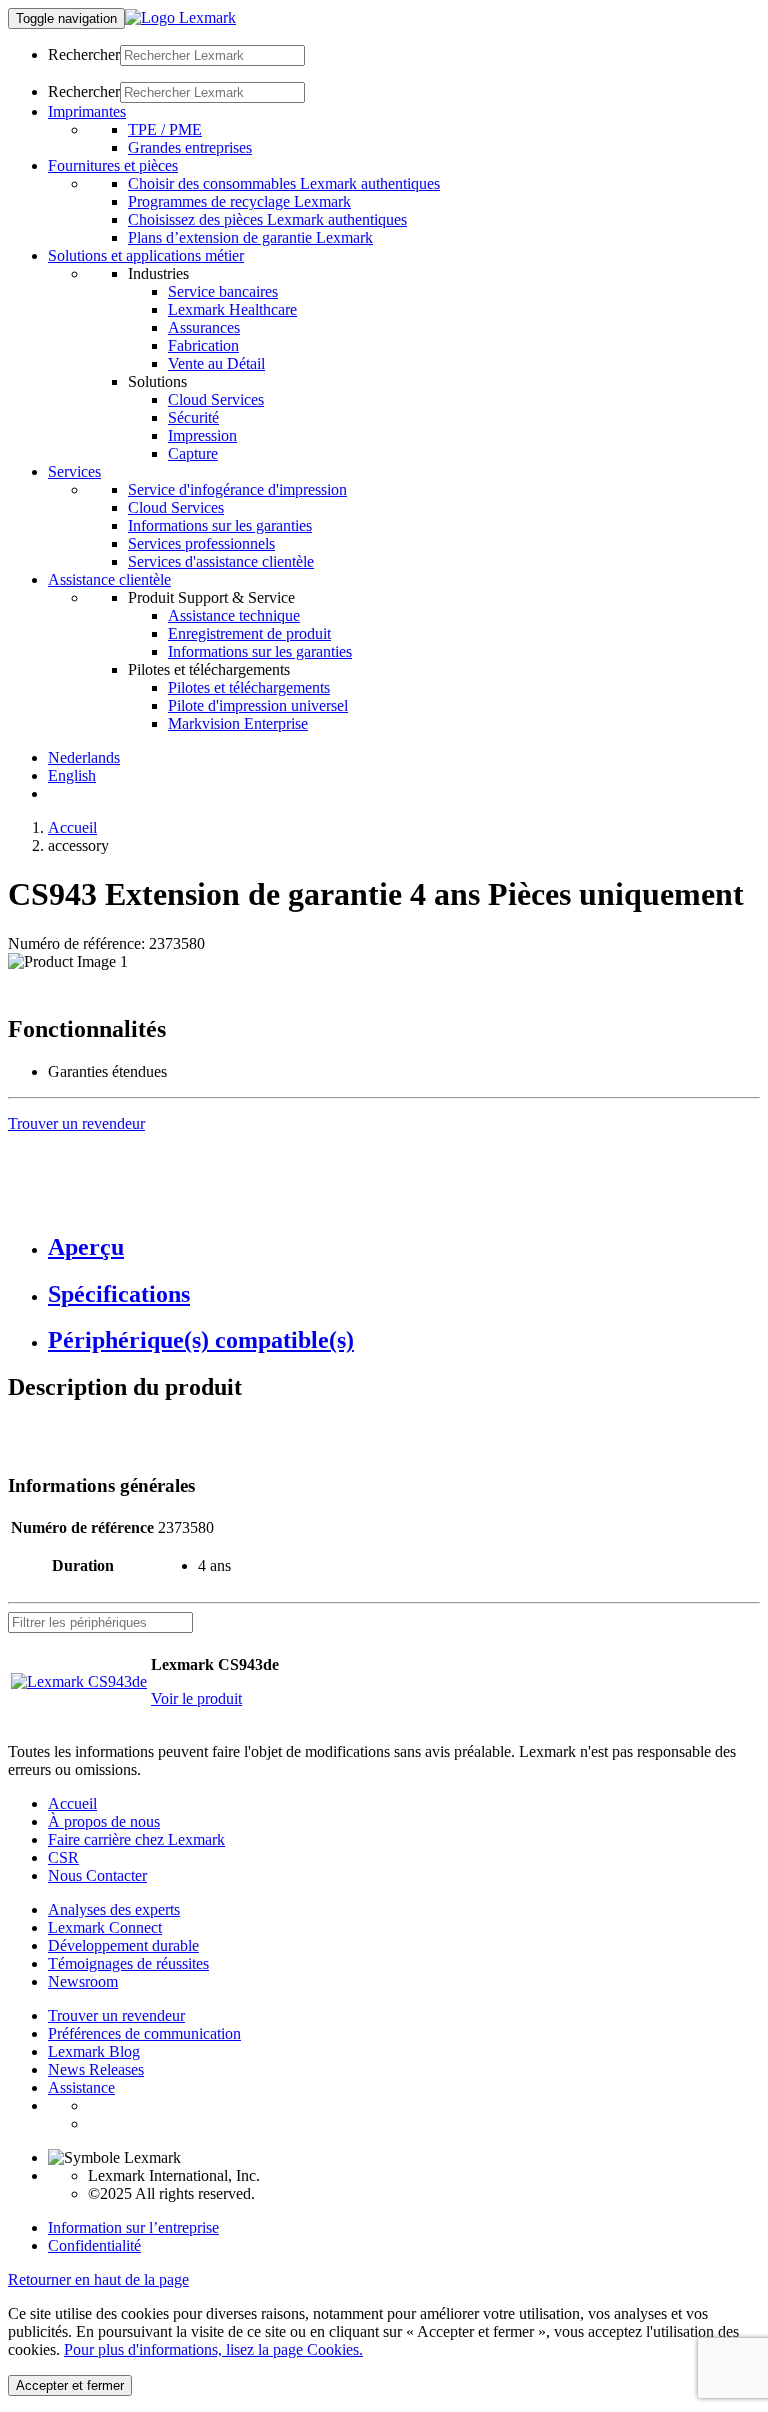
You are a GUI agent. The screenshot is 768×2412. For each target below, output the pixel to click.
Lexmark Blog (94, 2051)
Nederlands (84, 757)
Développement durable (123, 1945)
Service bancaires (223, 291)
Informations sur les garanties (220, 525)
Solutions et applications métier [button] (146, 255)
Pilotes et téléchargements (249, 687)
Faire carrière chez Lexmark (136, 1839)
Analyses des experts (114, 1909)
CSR (63, 1857)
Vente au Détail (216, 363)
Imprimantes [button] (87, 111)
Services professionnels (201, 543)
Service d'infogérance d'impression (237, 489)
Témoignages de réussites (128, 1963)
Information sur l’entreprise (133, 2227)
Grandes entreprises (190, 147)
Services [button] (74, 471)
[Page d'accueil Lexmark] (180, 17)
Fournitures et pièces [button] (113, 165)
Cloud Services (216, 399)
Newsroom (83, 1981)
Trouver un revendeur (116, 2015)
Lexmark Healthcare (232, 309)
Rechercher (84, 54)
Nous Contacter (97, 1875)
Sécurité (193, 417)
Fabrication (203, 345)
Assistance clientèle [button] (109, 579)
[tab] (404, 1247)
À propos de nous (104, 1821)
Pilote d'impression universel (258, 705)
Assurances (204, 327)
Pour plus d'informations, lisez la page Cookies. (213, 2349)
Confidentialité (94, 2245)
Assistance (81, 2087)
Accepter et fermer (70, 2385)
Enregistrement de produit (249, 633)
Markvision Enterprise (238, 723)
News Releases (96, 2069)
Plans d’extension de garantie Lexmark (250, 237)
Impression (202, 435)
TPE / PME (165, 129)
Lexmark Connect (105, 1927)
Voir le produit (196, 1698)
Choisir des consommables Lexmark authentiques (284, 183)
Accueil (72, 827)
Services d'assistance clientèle (221, 561)
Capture (193, 453)
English (72, 775)
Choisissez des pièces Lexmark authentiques (267, 219)
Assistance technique (234, 615)
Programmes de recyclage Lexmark (239, 201)
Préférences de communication (144, 2033)
